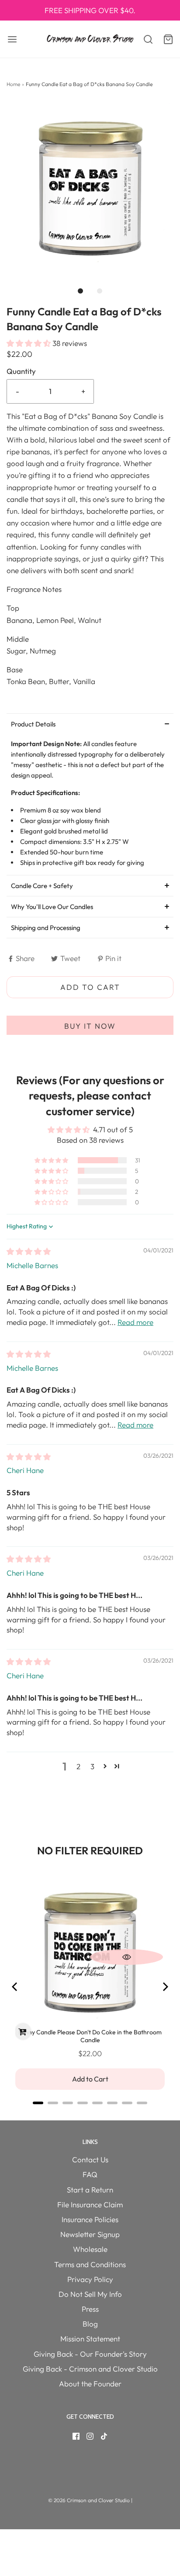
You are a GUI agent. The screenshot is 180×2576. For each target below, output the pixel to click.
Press (90, 2309)
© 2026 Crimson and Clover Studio (90, 2500)
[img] (29, 1251)
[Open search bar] (144, 39)
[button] (90, 185)
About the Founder (90, 2384)
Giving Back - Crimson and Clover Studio (90, 2369)
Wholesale (90, 2249)
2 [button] (78, 1766)
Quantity (21, 371)
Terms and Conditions (90, 2264)
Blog (90, 2324)
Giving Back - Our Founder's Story (90, 2354)
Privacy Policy (90, 2279)
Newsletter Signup (90, 2234)
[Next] (165, 1987)
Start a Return (90, 2190)
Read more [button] (135, 1322)
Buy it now (90, 1026)
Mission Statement (90, 2339)
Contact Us (90, 2159)
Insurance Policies (90, 2219)
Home (13, 84)
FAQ (90, 2174)
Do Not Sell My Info (90, 2294)
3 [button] (92, 1766)
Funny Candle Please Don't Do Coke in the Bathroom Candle (90, 2036)
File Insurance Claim (90, 2204)
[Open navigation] (12, 39)
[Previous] (15, 1987)
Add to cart (90, 987)
